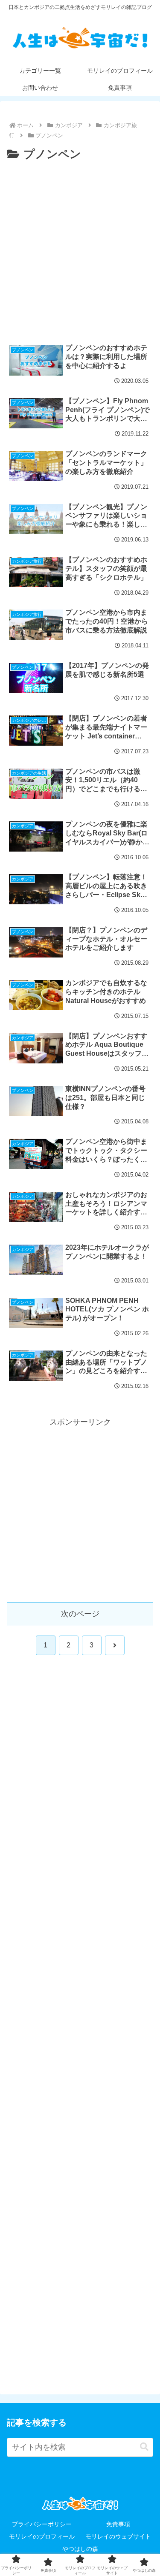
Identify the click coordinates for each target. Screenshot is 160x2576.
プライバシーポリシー (42, 2524)
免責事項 (118, 2524)
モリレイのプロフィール (42, 2536)
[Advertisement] (80, 248)
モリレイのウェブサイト (118, 2536)
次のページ (80, 1614)
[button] (144, 2447)
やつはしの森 (80, 2549)
